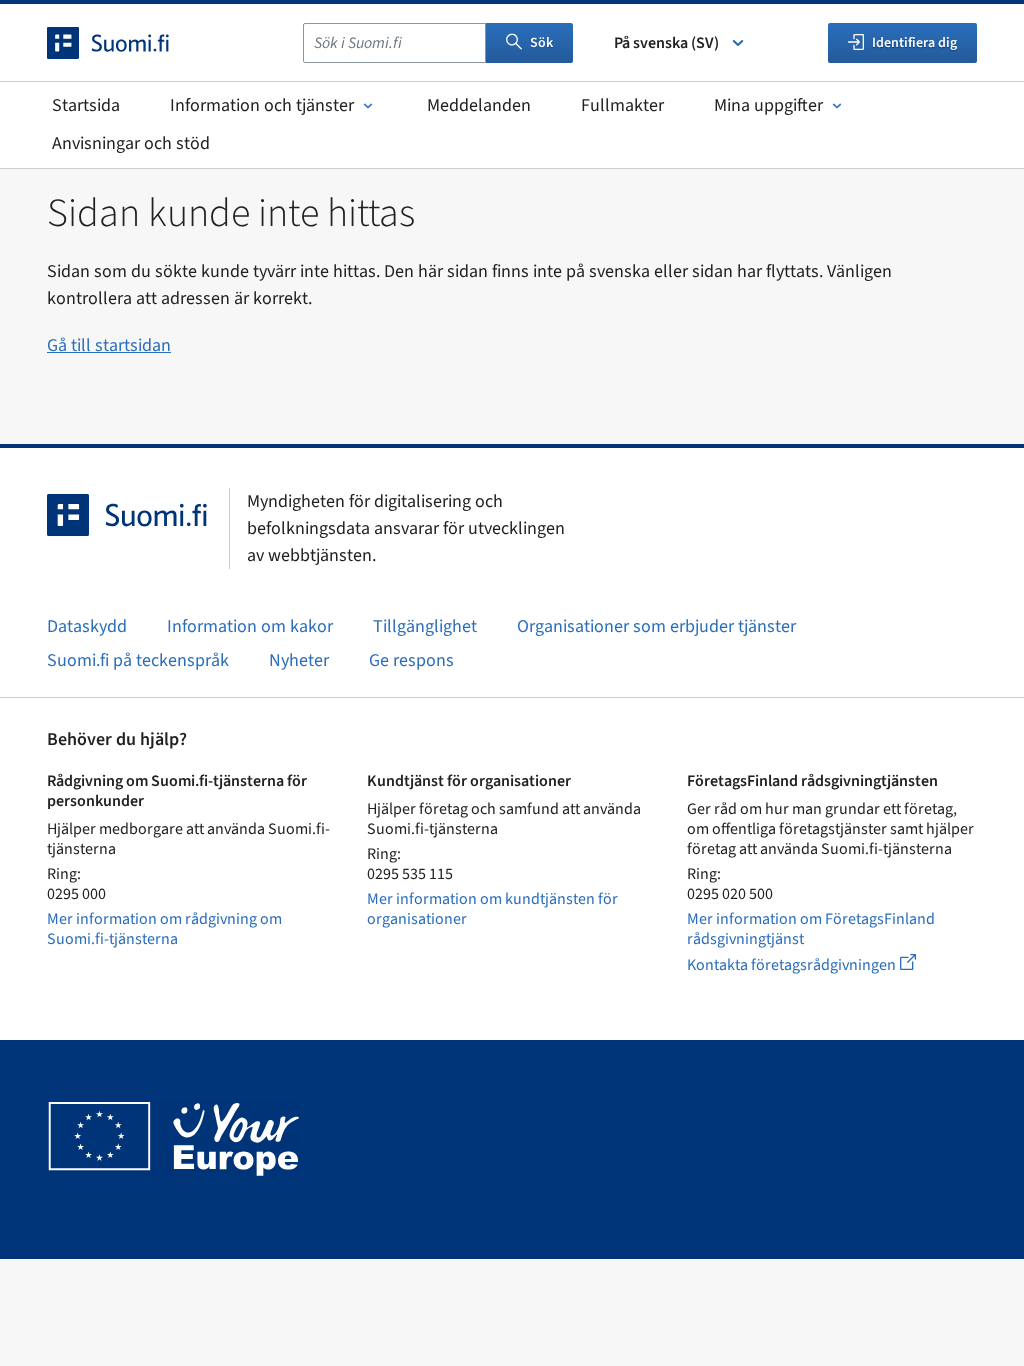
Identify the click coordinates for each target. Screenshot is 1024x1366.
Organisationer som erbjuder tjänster (656, 626)
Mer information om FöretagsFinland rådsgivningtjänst (811, 929)
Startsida (86, 105)
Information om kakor (250, 626)
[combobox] (394, 43)
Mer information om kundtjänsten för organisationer (492, 909)
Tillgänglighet (425, 626)
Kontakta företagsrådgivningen (817, 964)
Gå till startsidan (109, 345)
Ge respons (411, 660)
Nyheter (299, 660)
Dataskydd (87, 626)
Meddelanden (479, 105)
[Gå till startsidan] (126, 43)
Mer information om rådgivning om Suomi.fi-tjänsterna (164, 929)
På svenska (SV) (666, 43)
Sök (541, 43)
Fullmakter (622, 105)
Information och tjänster (262, 105)
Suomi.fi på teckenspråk (138, 660)
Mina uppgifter (768, 105)
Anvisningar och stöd (131, 143)
